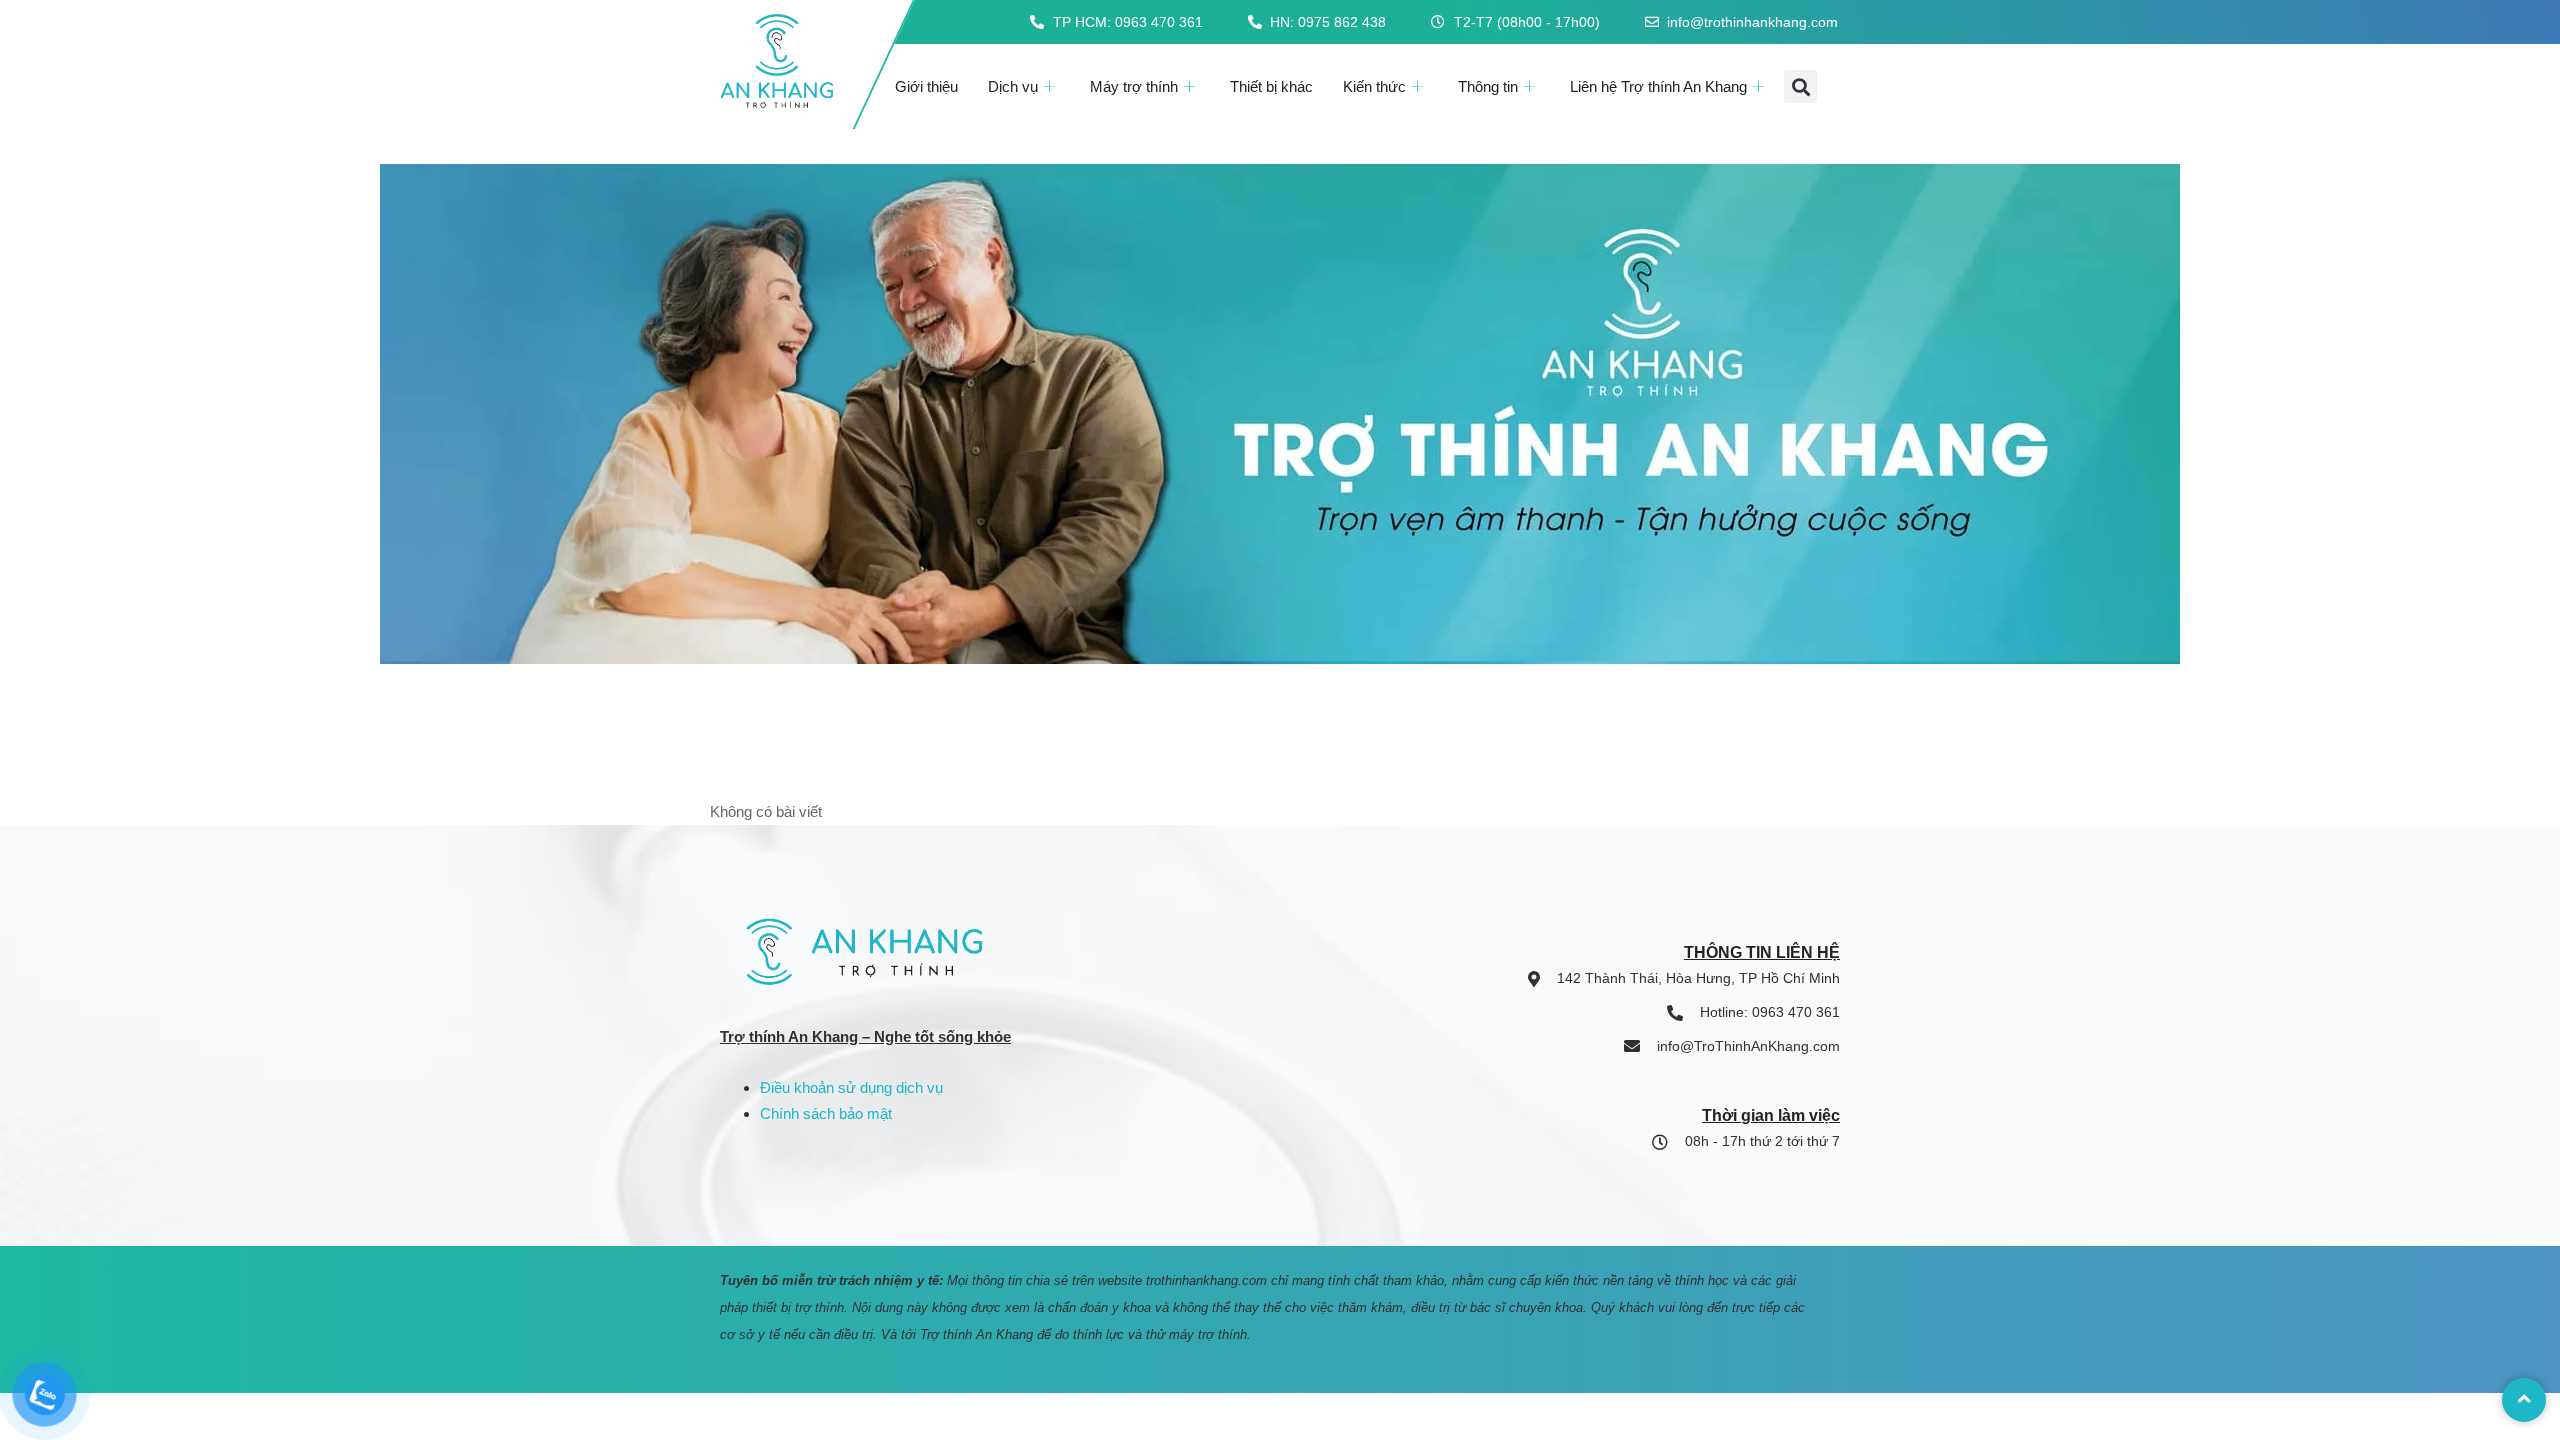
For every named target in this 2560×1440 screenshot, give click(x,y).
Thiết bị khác (1271, 86)
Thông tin (1488, 86)
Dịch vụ (1013, 86)
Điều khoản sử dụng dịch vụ (851, 1087)
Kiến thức (1374, 86)
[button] (1800, 86)
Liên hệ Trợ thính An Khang (1658, 86)
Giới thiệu (926, 86)
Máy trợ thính (1134, 86)
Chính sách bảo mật (826, 1113)
